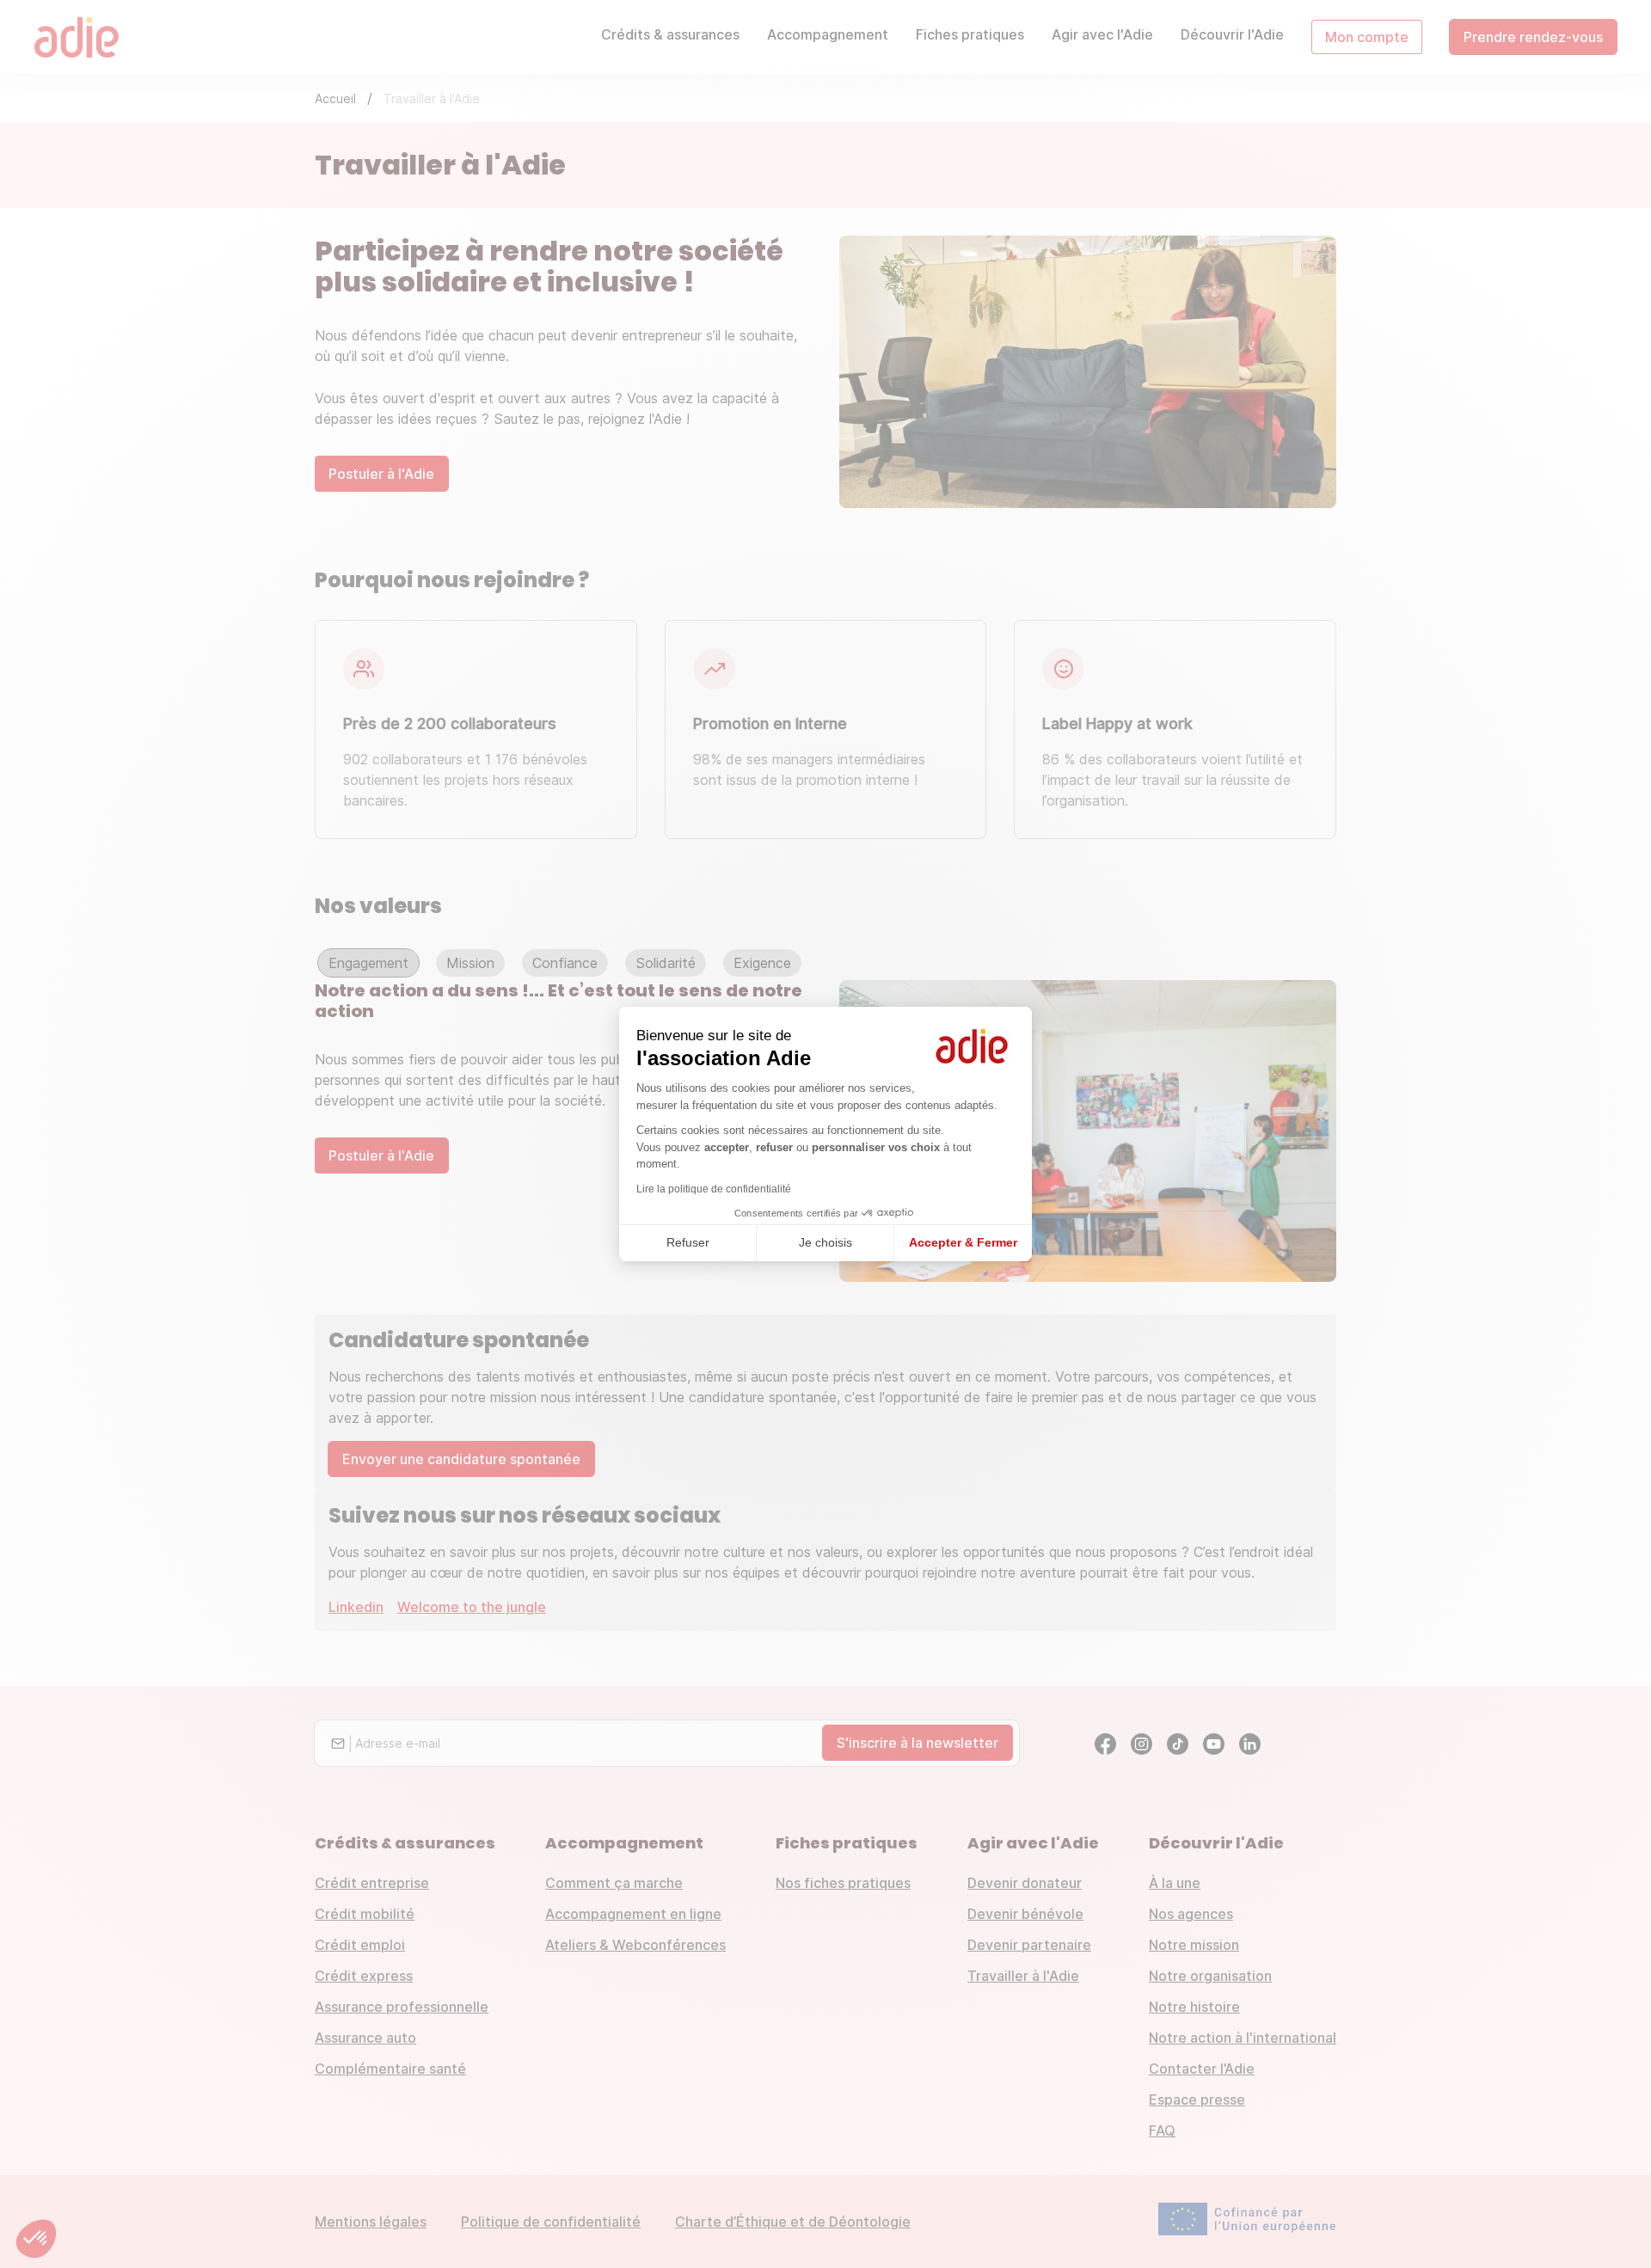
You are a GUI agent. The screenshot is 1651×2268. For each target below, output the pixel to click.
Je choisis (825, 1242)
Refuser (688, 1242)
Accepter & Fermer (963, 1242)
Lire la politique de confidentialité (714, 1189)
